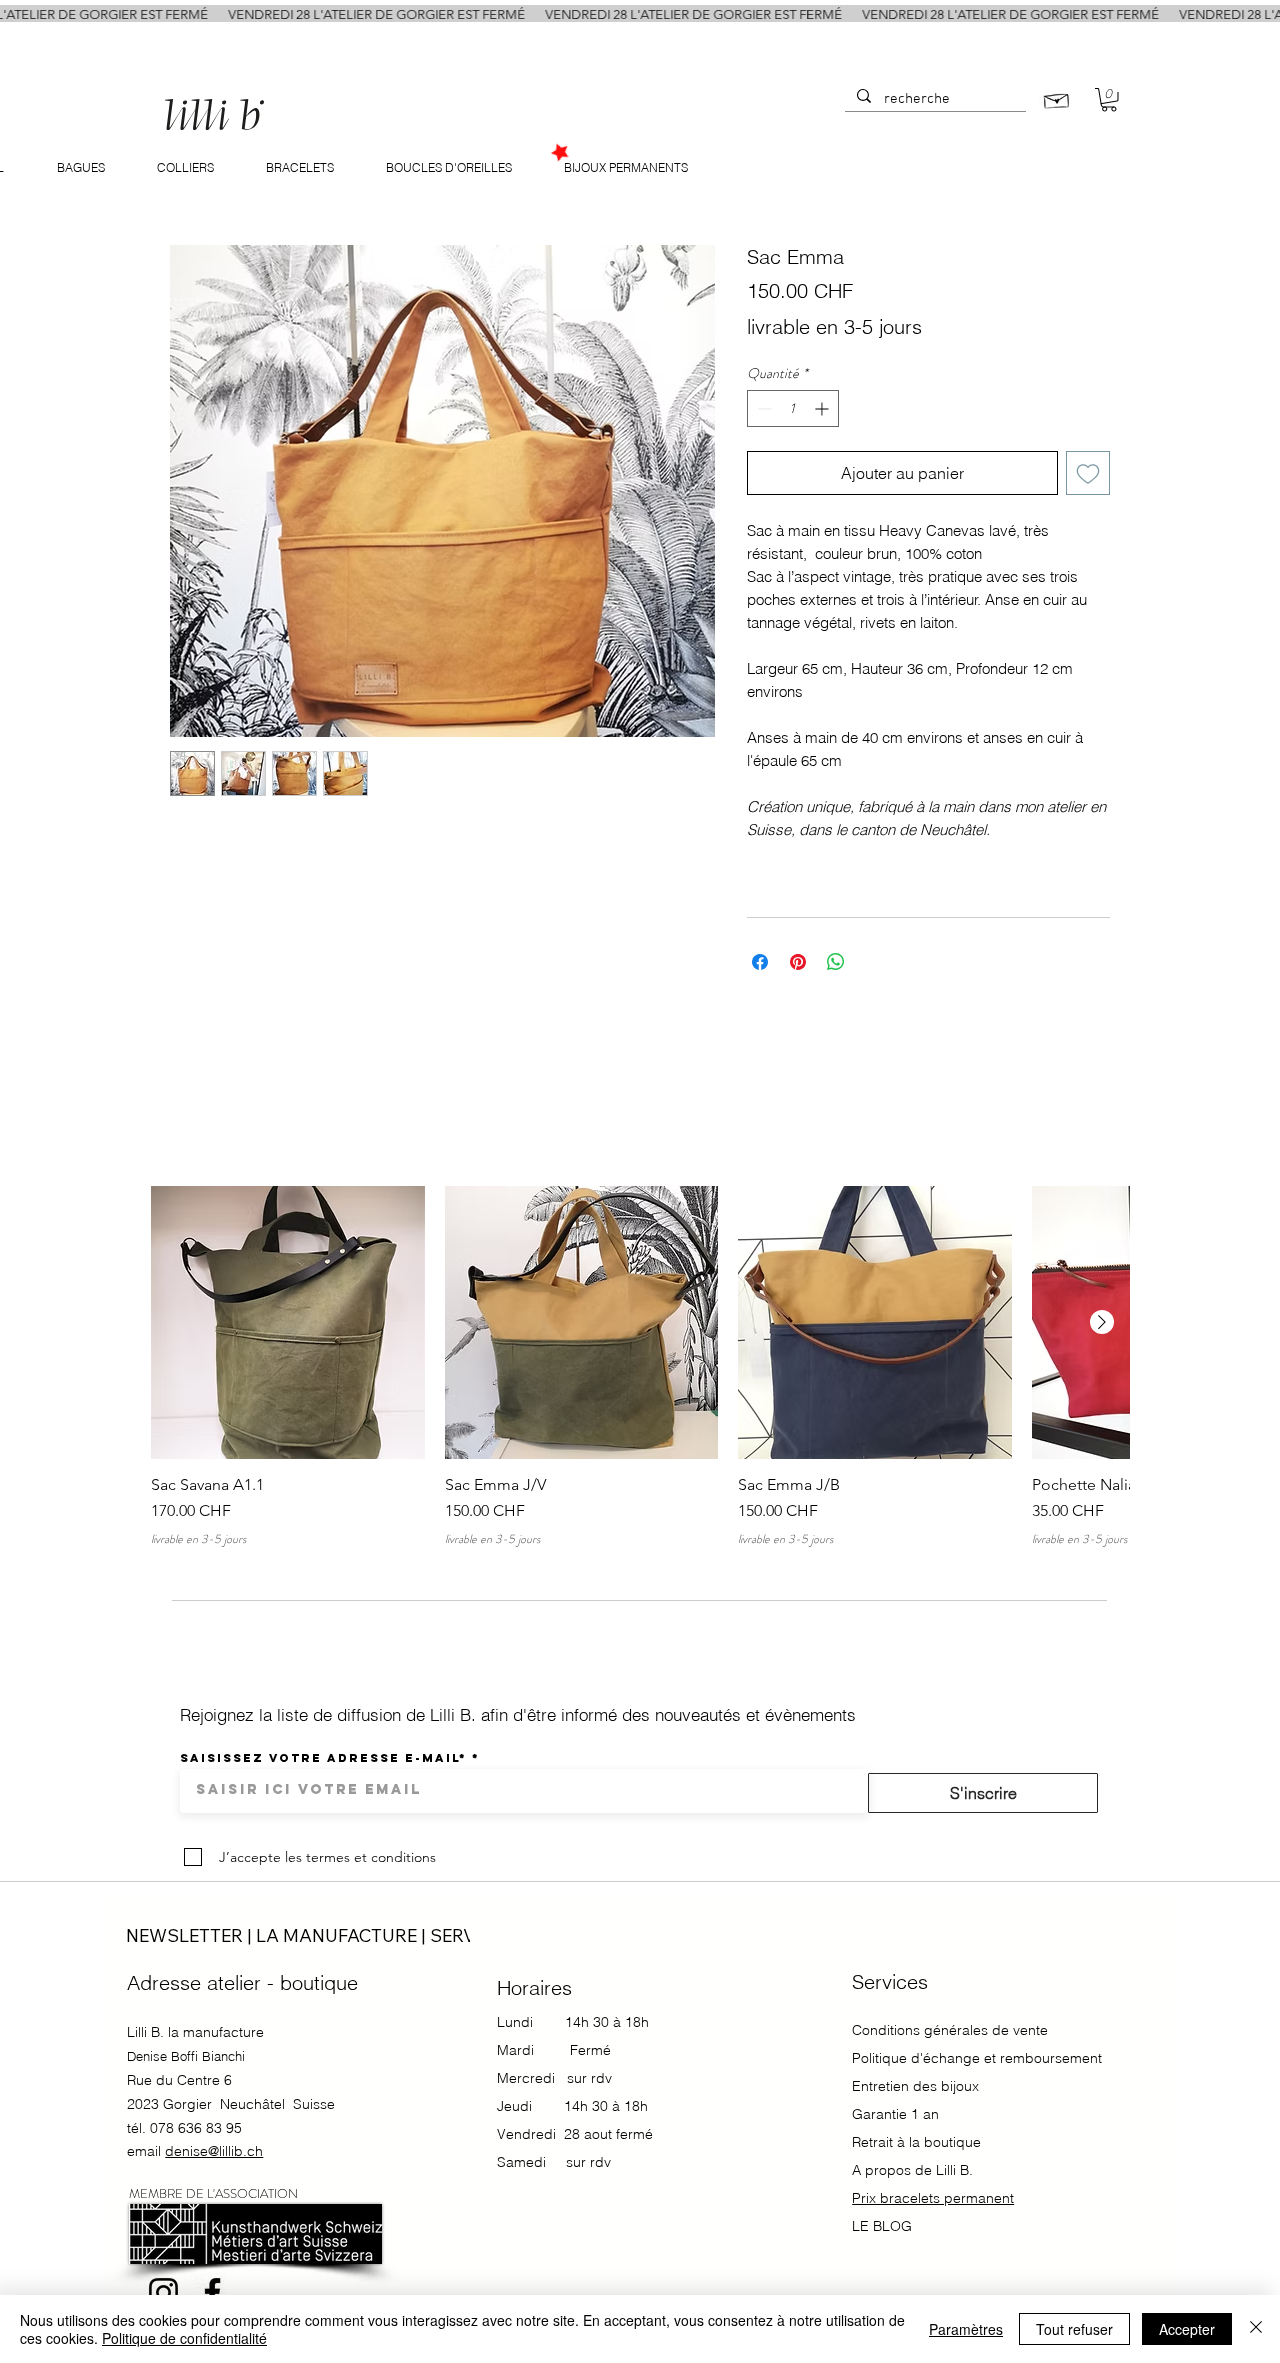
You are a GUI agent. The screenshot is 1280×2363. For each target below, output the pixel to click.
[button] (1109, 100)
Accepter (1187, 2329)
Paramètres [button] (966, 2329)
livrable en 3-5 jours (834, 326)
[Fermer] (1256, 2329)
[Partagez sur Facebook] (760, 962)
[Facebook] (212, 2292)
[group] (640, 1367)
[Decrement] (762, 408)
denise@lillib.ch (214, 2151)
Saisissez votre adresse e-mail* (323, 1758)
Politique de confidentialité (184, 2338)
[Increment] (823, 408)
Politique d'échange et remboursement (977, 2058)
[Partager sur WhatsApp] (836, 962)
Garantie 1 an (897, 2114)
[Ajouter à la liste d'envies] (1088, 473)
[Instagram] (163, 2292)
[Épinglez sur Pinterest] (798, 962)
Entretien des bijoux (915, 2086)
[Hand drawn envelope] (1057, 98)
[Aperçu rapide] (288, 1323)
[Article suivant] (1102, 1322)
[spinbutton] (793, 408)
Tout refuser (1074, 2329)
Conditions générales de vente (950, 2030)
